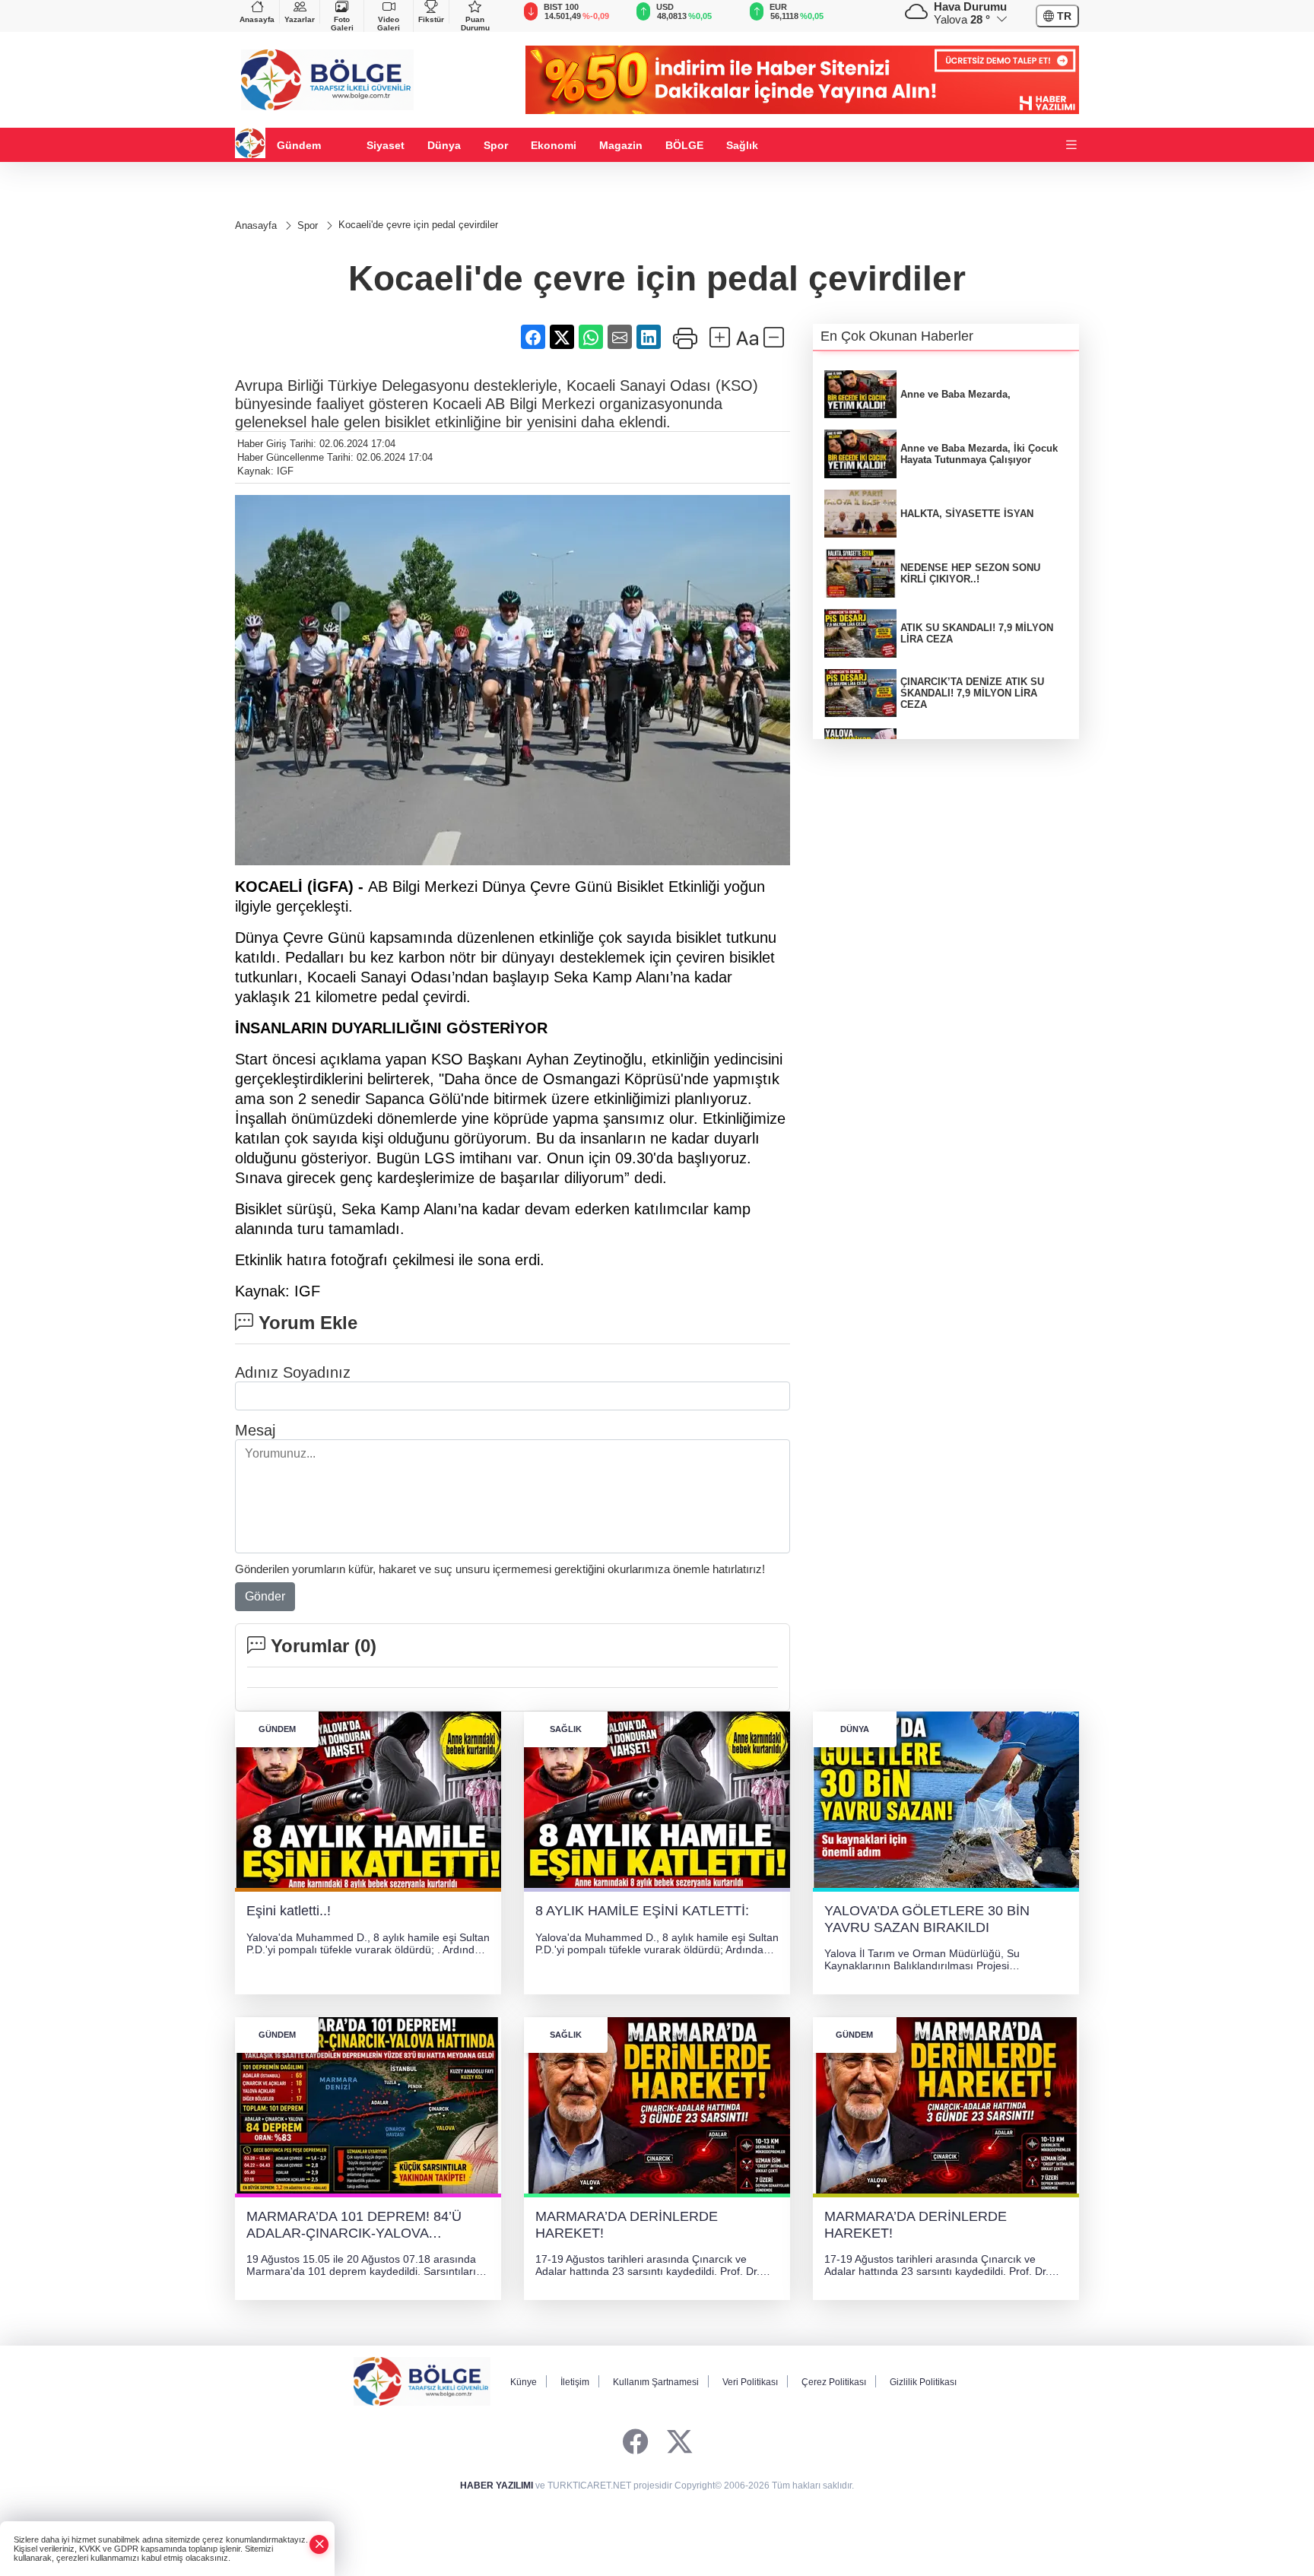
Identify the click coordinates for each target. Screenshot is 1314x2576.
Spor (496, 145)
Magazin (621, 145)
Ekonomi (554, 145)
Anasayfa (257, 19)
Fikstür (431, 19)
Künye (524, 2382)
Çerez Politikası (834, 2382)
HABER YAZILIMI (497, 2486)
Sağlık (742, 145)
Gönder (265, 1596)
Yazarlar (300, 19)
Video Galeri (389, 24)
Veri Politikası (750, 2382)
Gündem (299, 145)
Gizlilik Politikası (923, 2382)
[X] (679, 2443)
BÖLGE (684, 145)
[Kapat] (319, 2544)
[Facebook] (635, 2443)
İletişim (575, 2382)
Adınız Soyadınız (293, 1372)
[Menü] (1071, 146)
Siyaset (386, 145)
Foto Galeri (342, 24)
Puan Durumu (475, 24)
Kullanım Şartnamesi (656, 2382)
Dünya (444, 145)
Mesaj (255, 1430)
